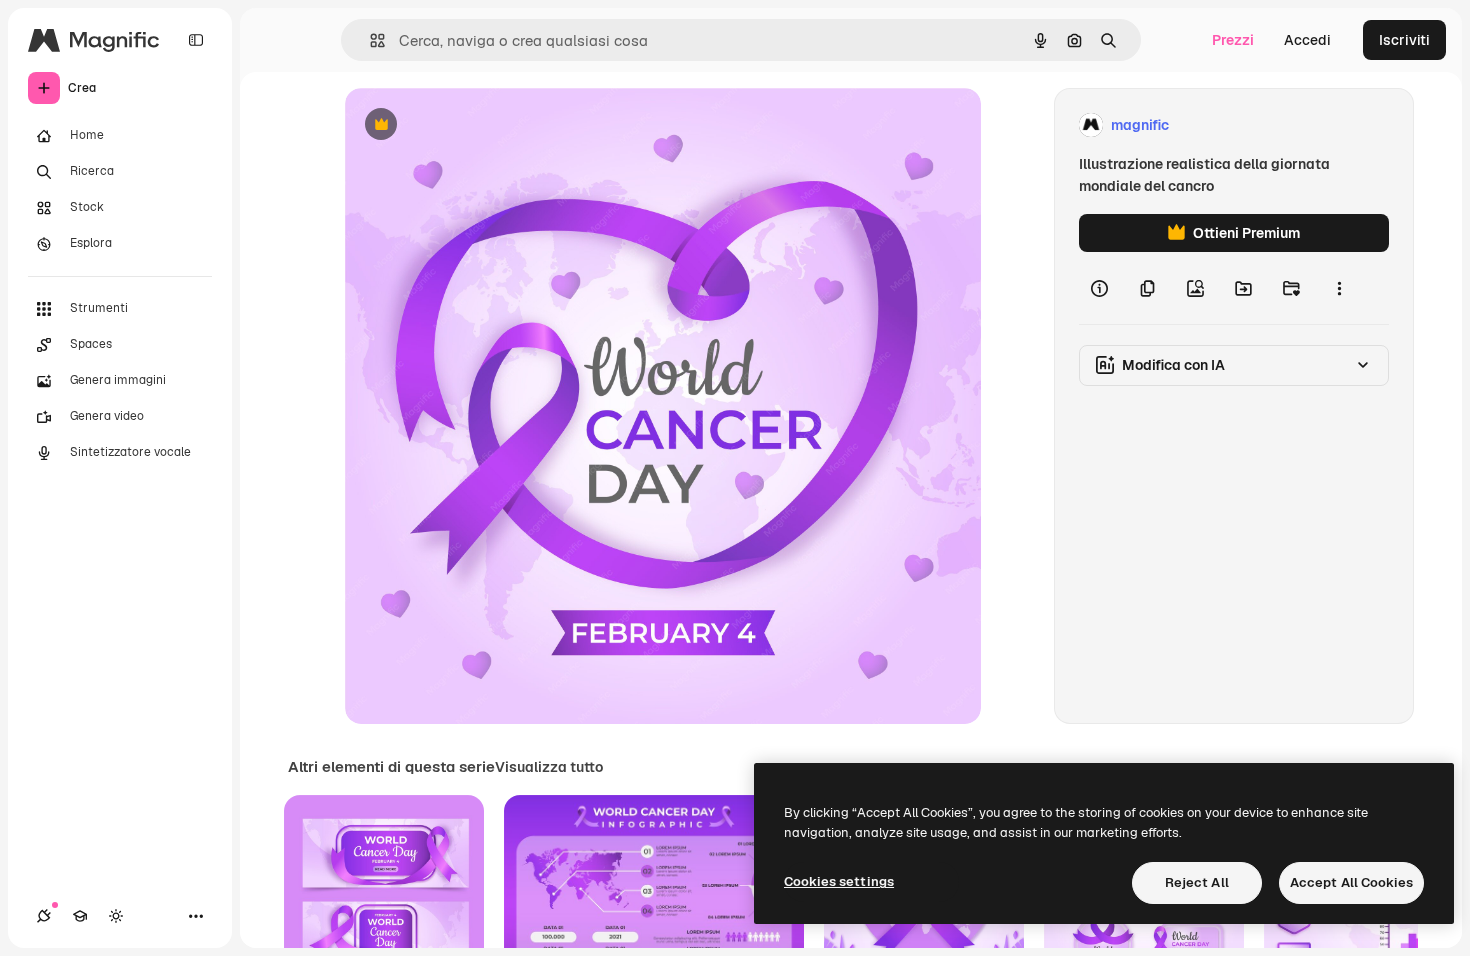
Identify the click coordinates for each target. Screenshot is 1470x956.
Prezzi (1233, 40)
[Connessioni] (44, 916)
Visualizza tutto (549, 767)
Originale (477, 125)
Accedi (1307, 40)
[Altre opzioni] (1339, 288)
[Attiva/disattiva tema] (116, 916)
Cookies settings (839, 881)
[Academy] (80, 916)
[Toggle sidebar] (196, 40)
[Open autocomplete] (369, 40)
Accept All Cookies (1351, 882)
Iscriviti (1404, 40)
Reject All (1197, 882)
